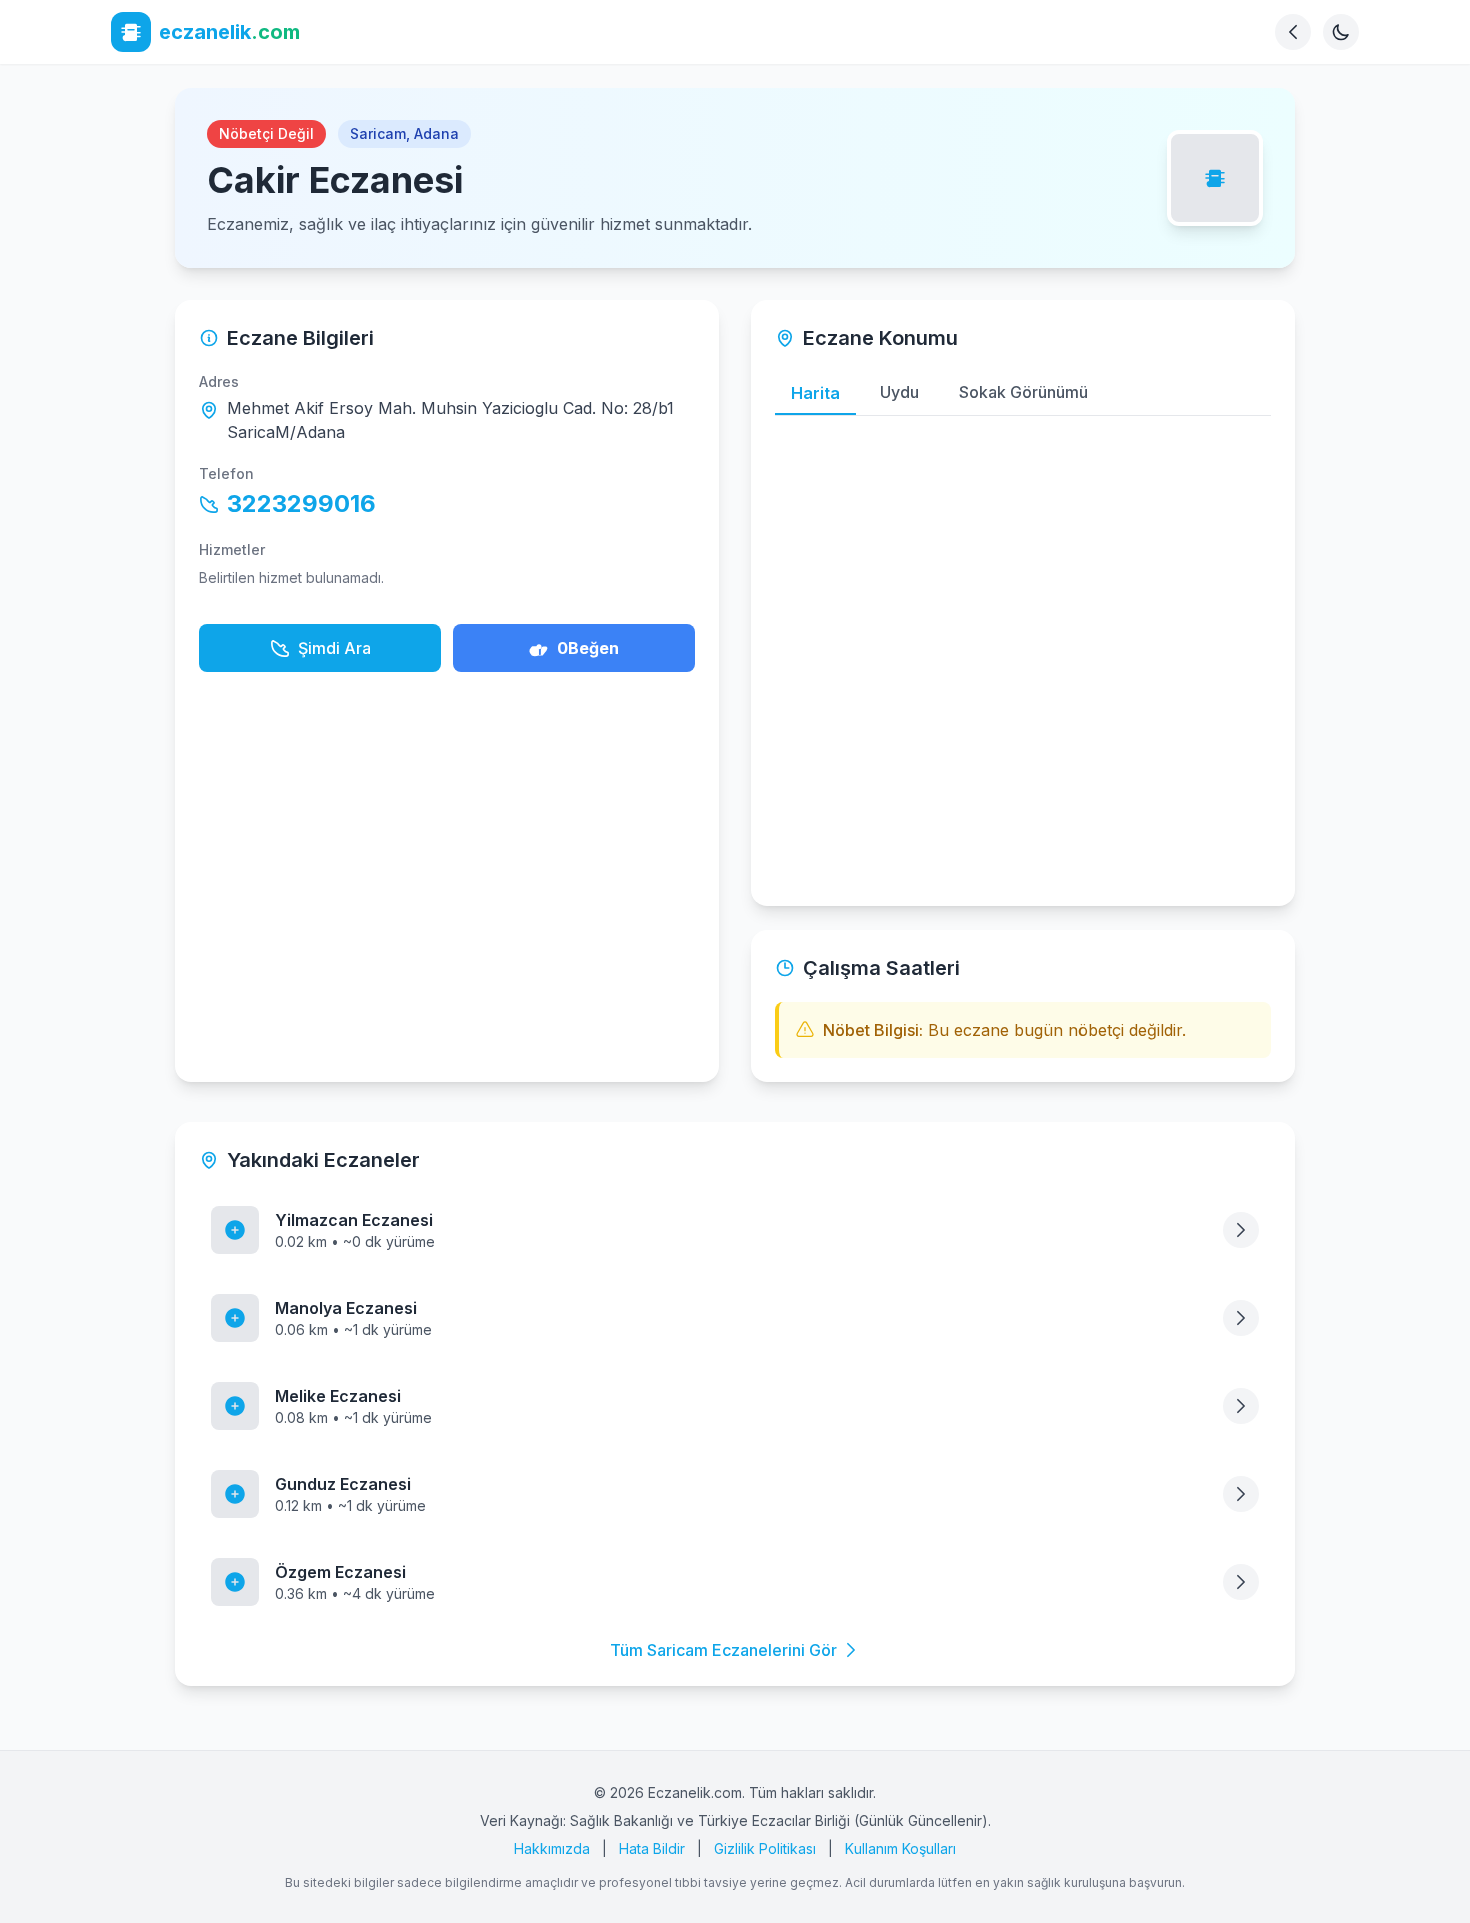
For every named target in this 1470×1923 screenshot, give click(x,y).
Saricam (378, 133)
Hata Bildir (652, 1848)
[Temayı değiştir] (1341, 32)
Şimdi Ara (334, 648)
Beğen (588, 648)
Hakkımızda (552, 1848)
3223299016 (301, 503)
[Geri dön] (1293, 32)
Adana (436, 133)
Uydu (899, 392)
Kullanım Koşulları (900, 1848)
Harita (815, 393)
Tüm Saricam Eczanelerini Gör (723, 1650)
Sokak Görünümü (1023, 392)
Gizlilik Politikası (765, 1848)
